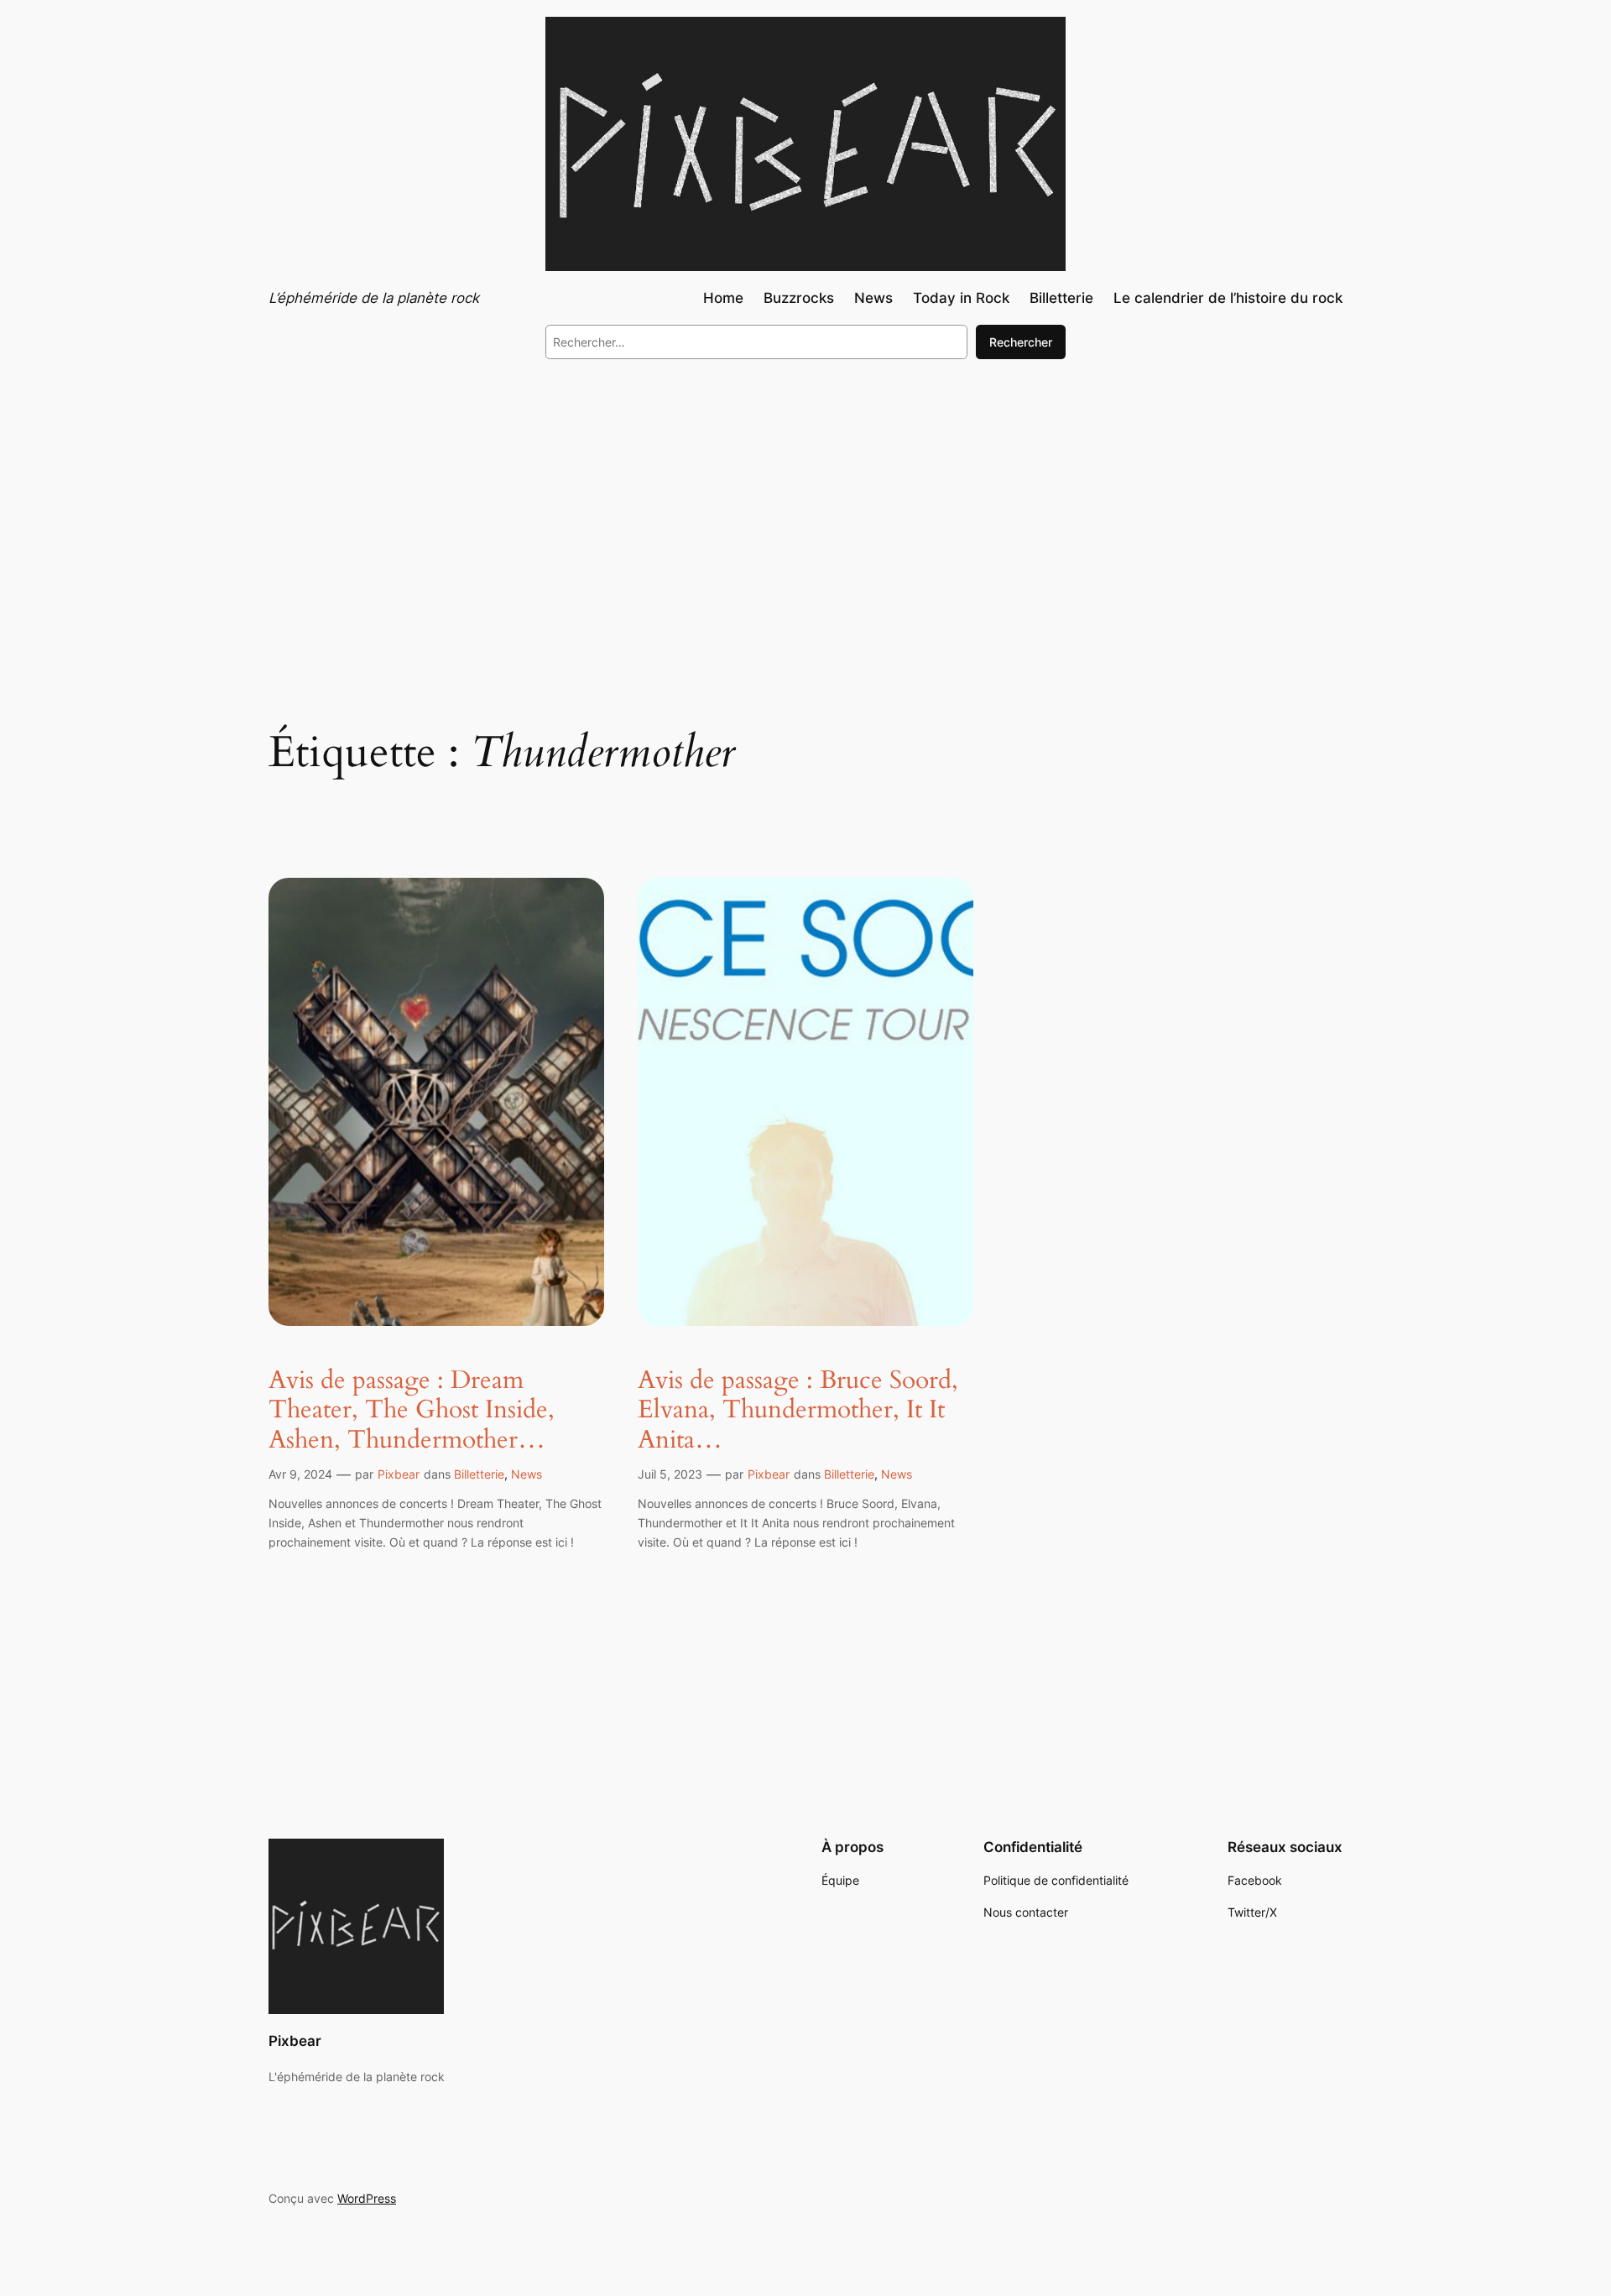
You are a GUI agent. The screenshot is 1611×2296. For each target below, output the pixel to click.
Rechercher (1021, 342)
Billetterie (479, 1474)
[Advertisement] (805, 510)
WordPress (367, 2198)
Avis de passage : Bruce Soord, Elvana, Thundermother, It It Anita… (798, 1411)
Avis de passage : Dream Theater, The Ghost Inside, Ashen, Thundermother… (412, 1411)
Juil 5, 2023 (670, 1474)
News (527, 1474)
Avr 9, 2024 (300, 1474)
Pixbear (399, 1474)
